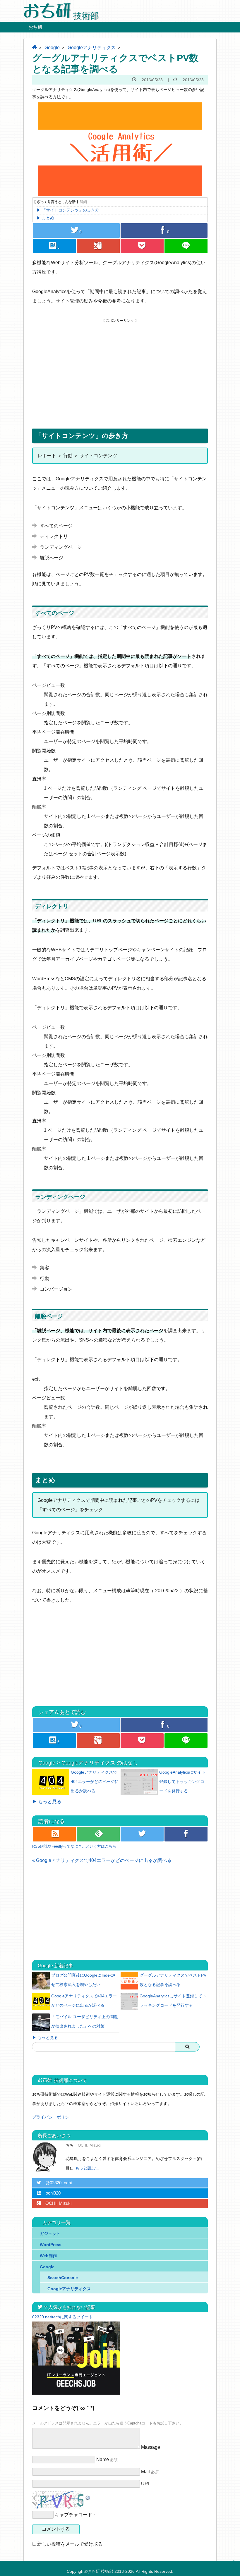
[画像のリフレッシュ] (88, 2496)
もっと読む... (87, 2168)
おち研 (35, 27)
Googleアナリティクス (92, 48)
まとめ (48, 218)
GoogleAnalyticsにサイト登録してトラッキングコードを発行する (182, 1781)
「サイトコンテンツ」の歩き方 (71, 210)
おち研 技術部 (100, 2571)
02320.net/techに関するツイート (62, 2317)
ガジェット (50, 2233)
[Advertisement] (120, 364)
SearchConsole (63, 2278)
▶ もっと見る (47, 1802)
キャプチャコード (73, 2515)
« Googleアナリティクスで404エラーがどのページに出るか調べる (102, 1860)
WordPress (51, 2245)
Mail (145, 2472)
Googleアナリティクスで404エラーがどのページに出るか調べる (95, 1781)
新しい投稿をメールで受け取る (70, 2544)
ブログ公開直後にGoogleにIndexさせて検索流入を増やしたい (84, 1980)
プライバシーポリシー (53, 2117)
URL (146, 2484)
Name (103, 2459)
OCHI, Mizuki (54, 2203)
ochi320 (49, 2193)
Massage (151, 2447)
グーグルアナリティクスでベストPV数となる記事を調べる (173, 1980)
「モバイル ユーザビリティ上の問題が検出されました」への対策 (85, 2021)
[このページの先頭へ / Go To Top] (233, 2567)
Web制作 (48, 2256)
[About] (47, 2157)
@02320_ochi (54, 2183)
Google (52, 48)
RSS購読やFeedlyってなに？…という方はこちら (74, 1846)
